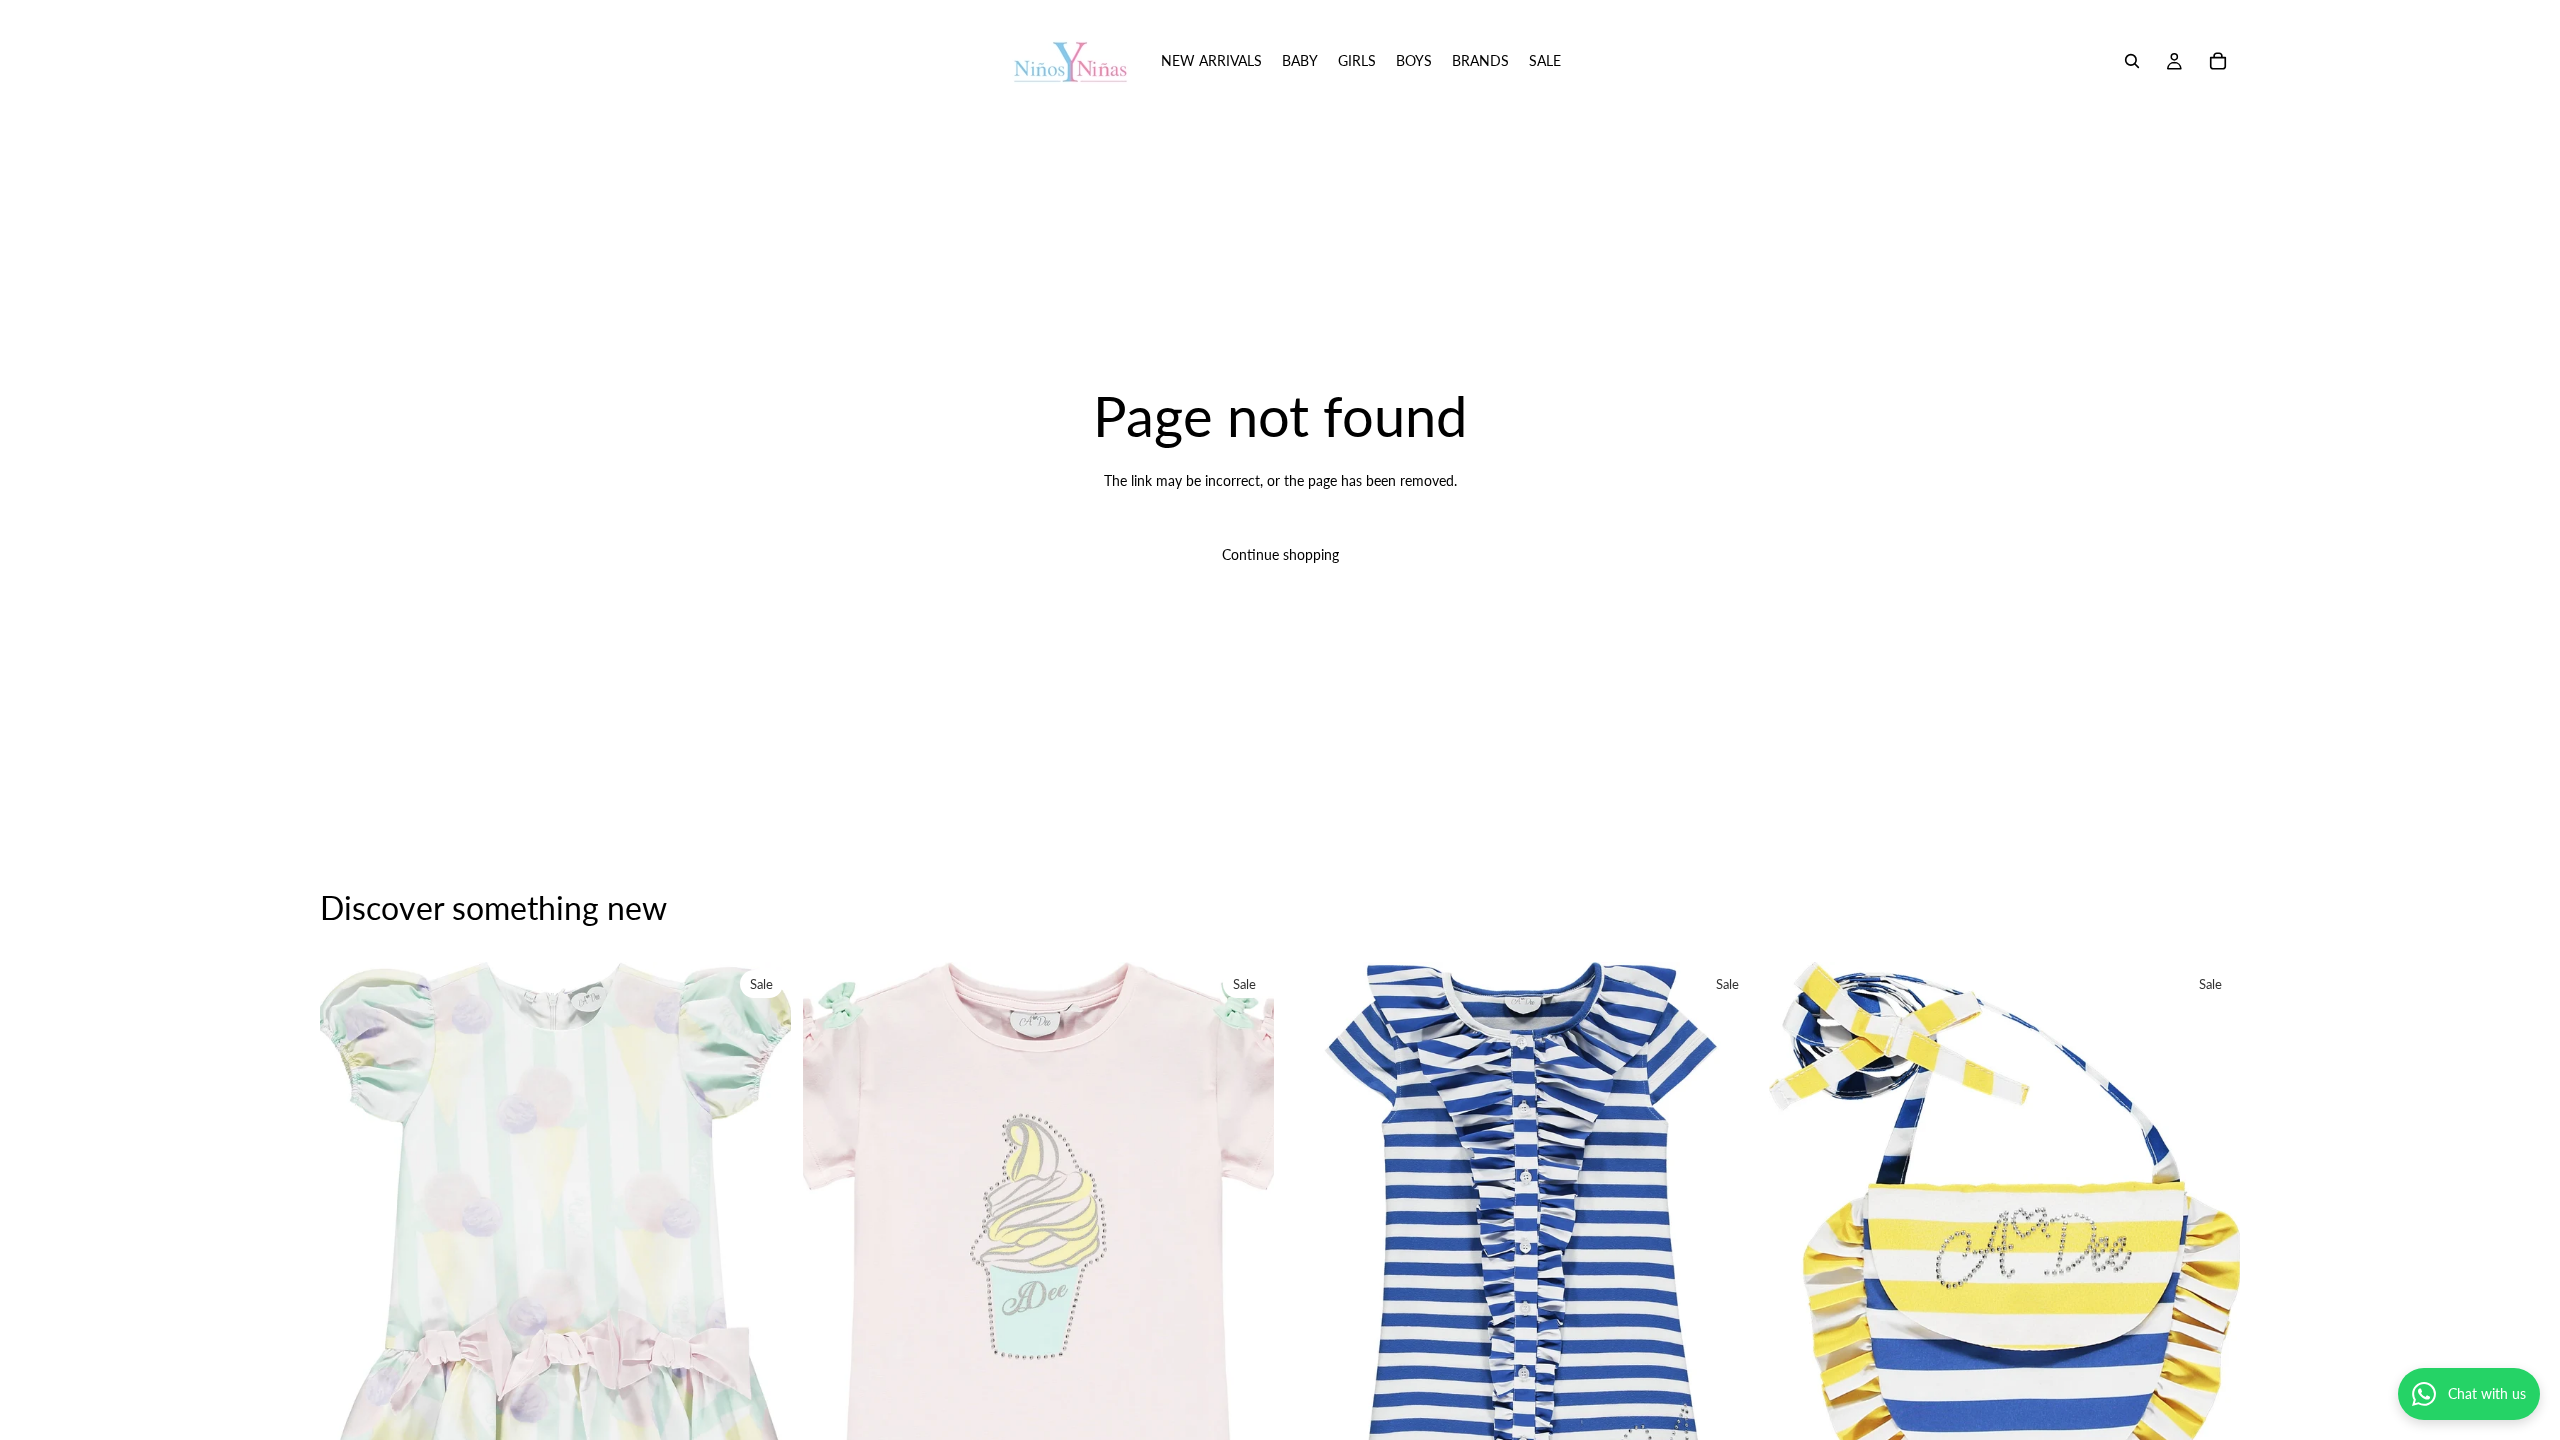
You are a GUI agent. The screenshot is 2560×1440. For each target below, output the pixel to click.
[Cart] (2218, 61)
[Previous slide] (350, 1256)
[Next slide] (761, 1256)
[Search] (2132, 61)
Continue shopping (1280, 554)
